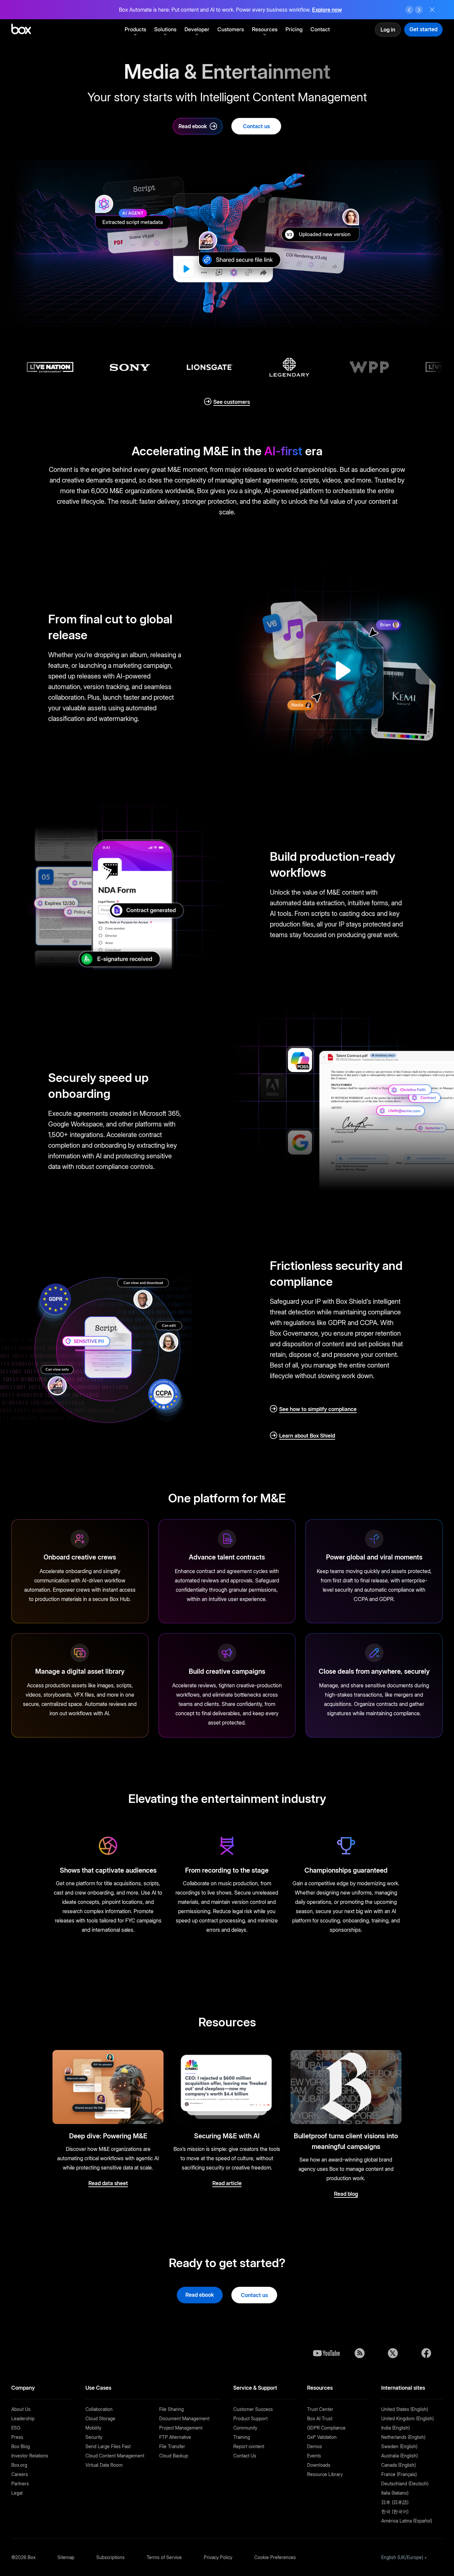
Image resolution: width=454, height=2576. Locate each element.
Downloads (319, 2465)
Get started (423, 29)
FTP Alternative (175, 2437)
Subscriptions (111, 2557)
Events (314, 2456)
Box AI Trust (320, 2418)
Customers (231, 29)
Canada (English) (398, 2465)
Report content (249, 2446)
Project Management (181, 2428)
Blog (360, 2353)
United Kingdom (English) (407, 2418)
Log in (388, 30)
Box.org (19, 2465)
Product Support (250, 2418)
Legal (17, 2493)
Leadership (23, 2418)
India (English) (396, 2428)
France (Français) (399, 2474)
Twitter (393, 2353)
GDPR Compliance (326, 2428)
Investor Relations (30, 2456)
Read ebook (193, 126)
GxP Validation (322, 2437)
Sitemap (66, 2557)
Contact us (256, 126)
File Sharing (171, 2409)
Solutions (165, 29)
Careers (20, 2474)
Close (432, 10)
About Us (21, 2409)
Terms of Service (164, 2557)
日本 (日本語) (395, 2502)
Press (17, 2437)
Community (245, 2428)
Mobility (93, 2428)
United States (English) (405, 2409)
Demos (315, 2446)
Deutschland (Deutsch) (405, 2484)
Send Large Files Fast (108, 2446)
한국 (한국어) (395, 2511)
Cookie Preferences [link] (275, 2557)
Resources (265, 29)
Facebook (426, 2353)
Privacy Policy (218, 2557)
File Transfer (172, 2446)
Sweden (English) (399, 2446)
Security (94, 2437)
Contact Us (245, 2456)
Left (409, 10)
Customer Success (253, 2409)
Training (242, 2437)
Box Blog (21, 2446)
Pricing (294, 29)
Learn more (327, 10)
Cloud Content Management (115, 2456)
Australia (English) (399, 2456)
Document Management (184, 2418)
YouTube (326, 2353)
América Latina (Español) (407, 2521)
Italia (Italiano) (395, 2493)
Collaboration (99, 2409)
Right (419, 10)
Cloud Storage (100, 2418)
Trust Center (320, 2409)
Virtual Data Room (104, 2465)
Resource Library (325, 2474)
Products (135, 29)
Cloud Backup (174, 2456)
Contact (320, 29)
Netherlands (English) (403, 2437)
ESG (16, 2428)
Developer (197, 29)
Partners (20, 2484)
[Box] (21, 30)
